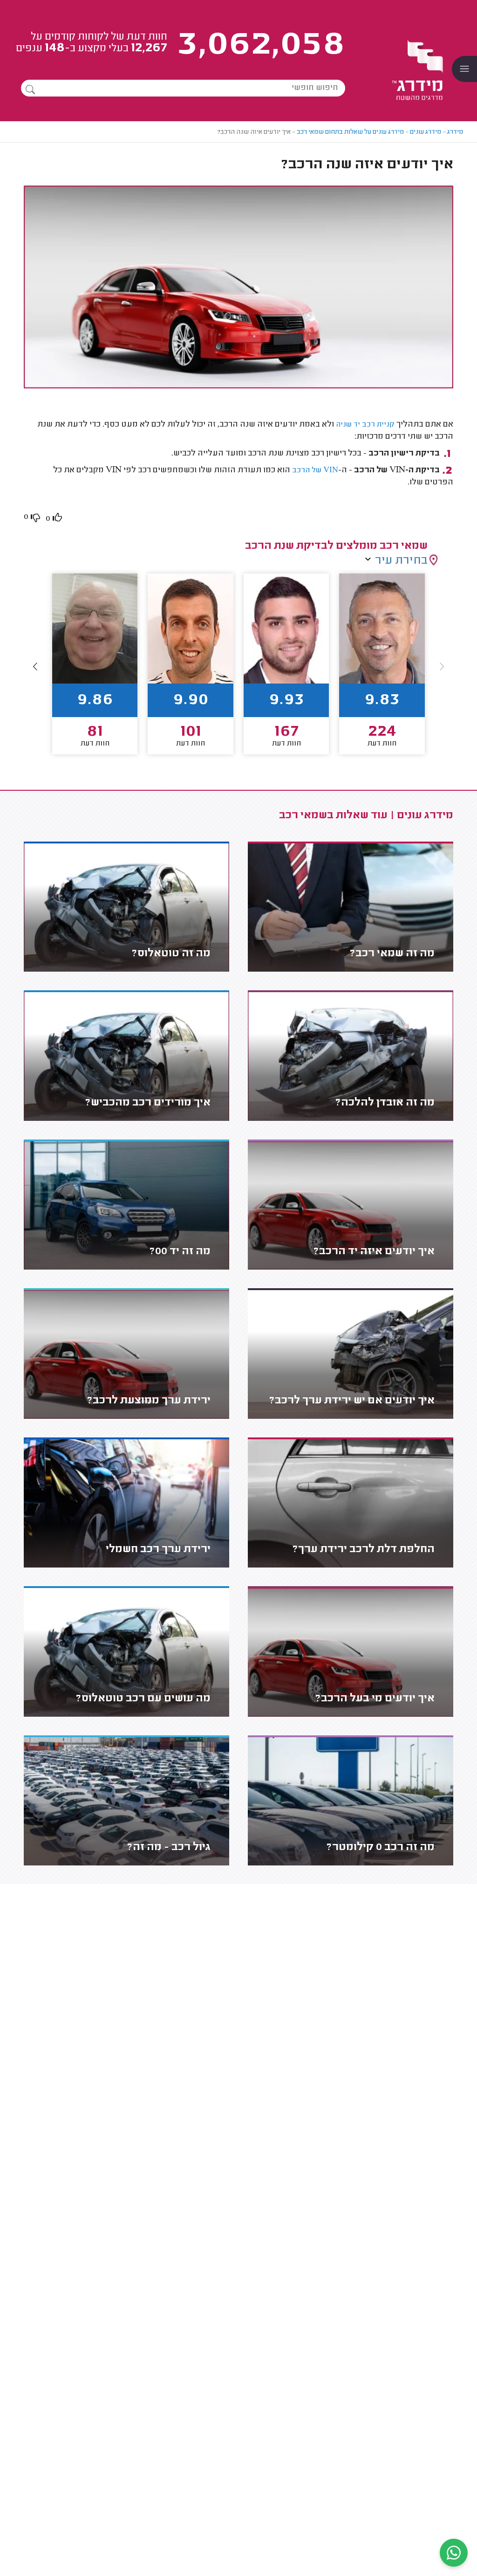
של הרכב (315, 471)
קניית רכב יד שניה (365, 425)
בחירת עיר (401, 561)
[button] (35, 667)
